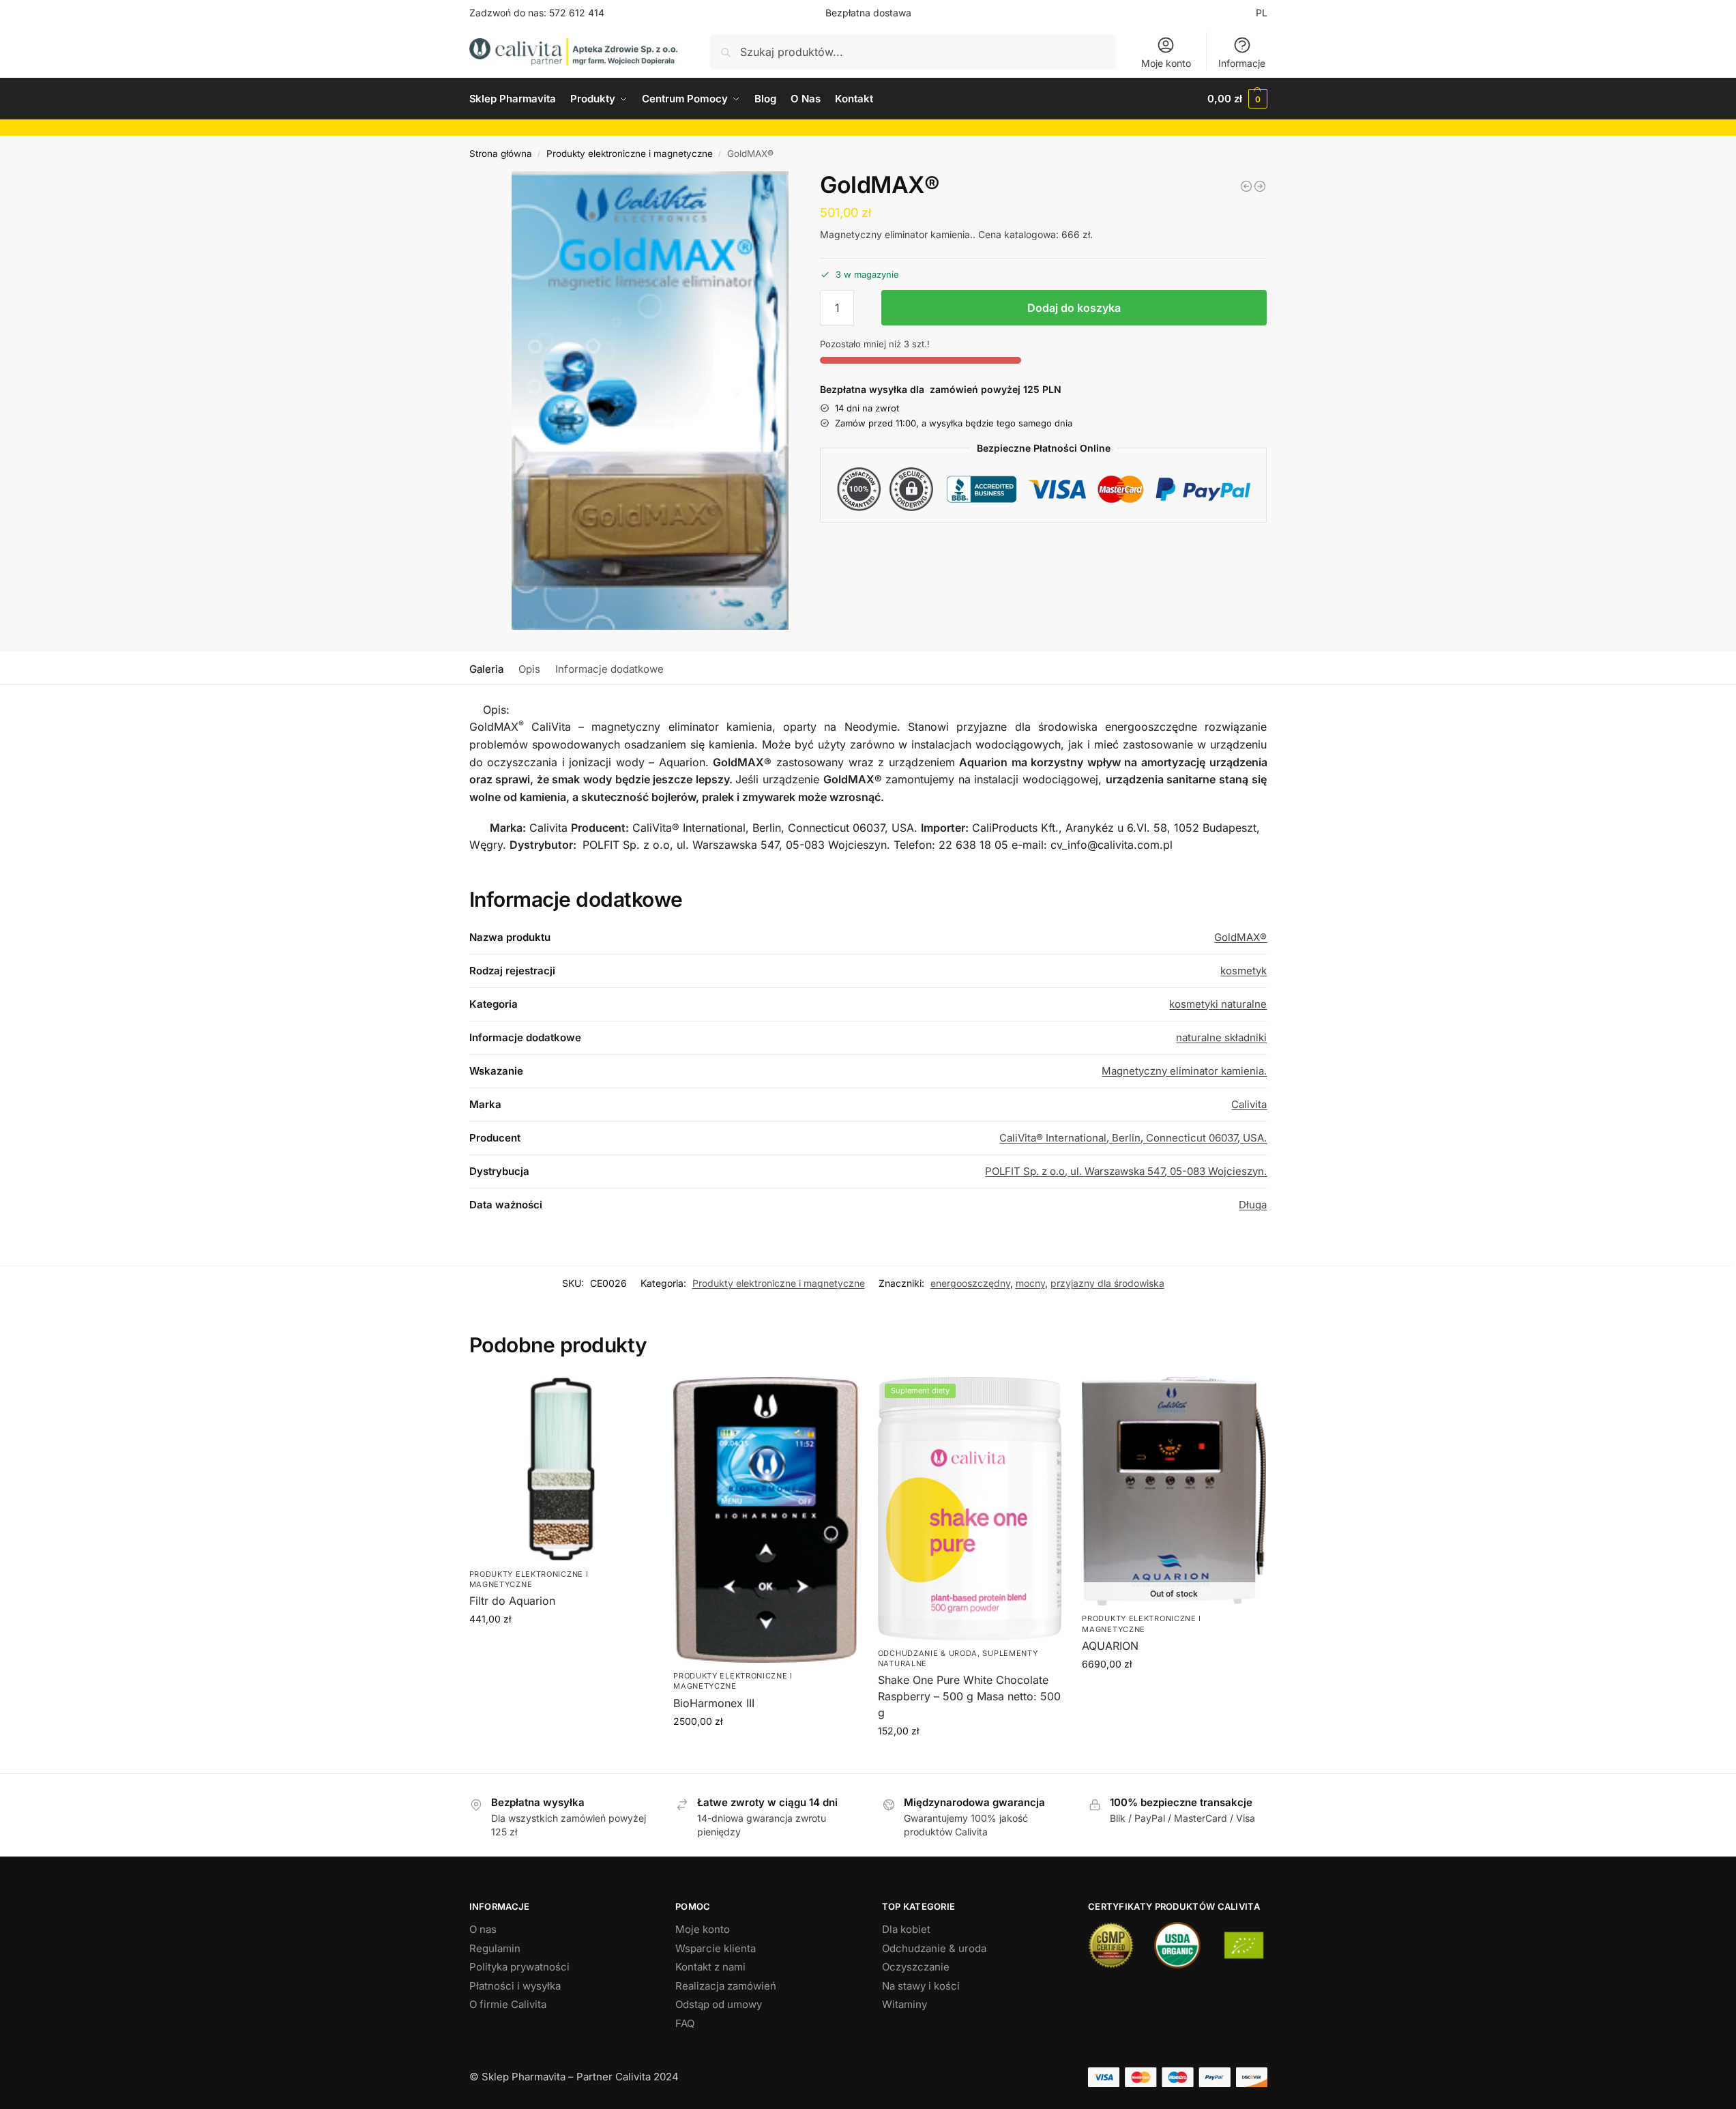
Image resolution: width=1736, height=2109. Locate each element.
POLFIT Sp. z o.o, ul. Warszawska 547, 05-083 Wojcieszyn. (1126, 1171)
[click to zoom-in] (650, 401)
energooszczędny (970, 1283)
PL (1262, 13)
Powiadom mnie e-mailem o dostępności (1174, 1697)
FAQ (685, 2023)
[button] (1237, 99)
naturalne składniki (1221, 1037)
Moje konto (1166, 63)
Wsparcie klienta (716, 1948)
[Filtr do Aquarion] (1246, 186)
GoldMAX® (1240, 937)
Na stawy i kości (921, 1986)
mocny (1030, 1283)
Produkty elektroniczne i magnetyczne (630, 154)
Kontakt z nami (710, 1967)
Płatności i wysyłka (515, 1986)
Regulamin (495, 1948)
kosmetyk (1244, 971)
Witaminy (904, 2004)
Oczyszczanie (916, 1967)
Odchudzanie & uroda (928, 1653)
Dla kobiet (906, 1929)
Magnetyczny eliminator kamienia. (1184, 1071)
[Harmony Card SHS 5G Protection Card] (1260, 186)
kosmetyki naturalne (1218, 1004)
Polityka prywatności (519, 1967)
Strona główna (501, 154)
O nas (483, 1929)
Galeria (486, 669)
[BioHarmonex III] (765, 1520)
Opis (529, 669)
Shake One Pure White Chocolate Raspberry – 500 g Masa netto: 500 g (969, 1696)
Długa (1253, 1205)
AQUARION (1110, 1646)
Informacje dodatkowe (609, 669)
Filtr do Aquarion (512, 1601)
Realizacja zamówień (726, 1986)
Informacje (1242, 63)
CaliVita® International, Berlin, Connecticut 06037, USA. (1133, 1138)
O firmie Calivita (508, 2004)
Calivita (1249, 1104)
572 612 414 (577, 13)
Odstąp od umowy (719, 2004)
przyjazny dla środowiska (1107, 1283)
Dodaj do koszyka (1074, 308)
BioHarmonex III (714, 1703)
